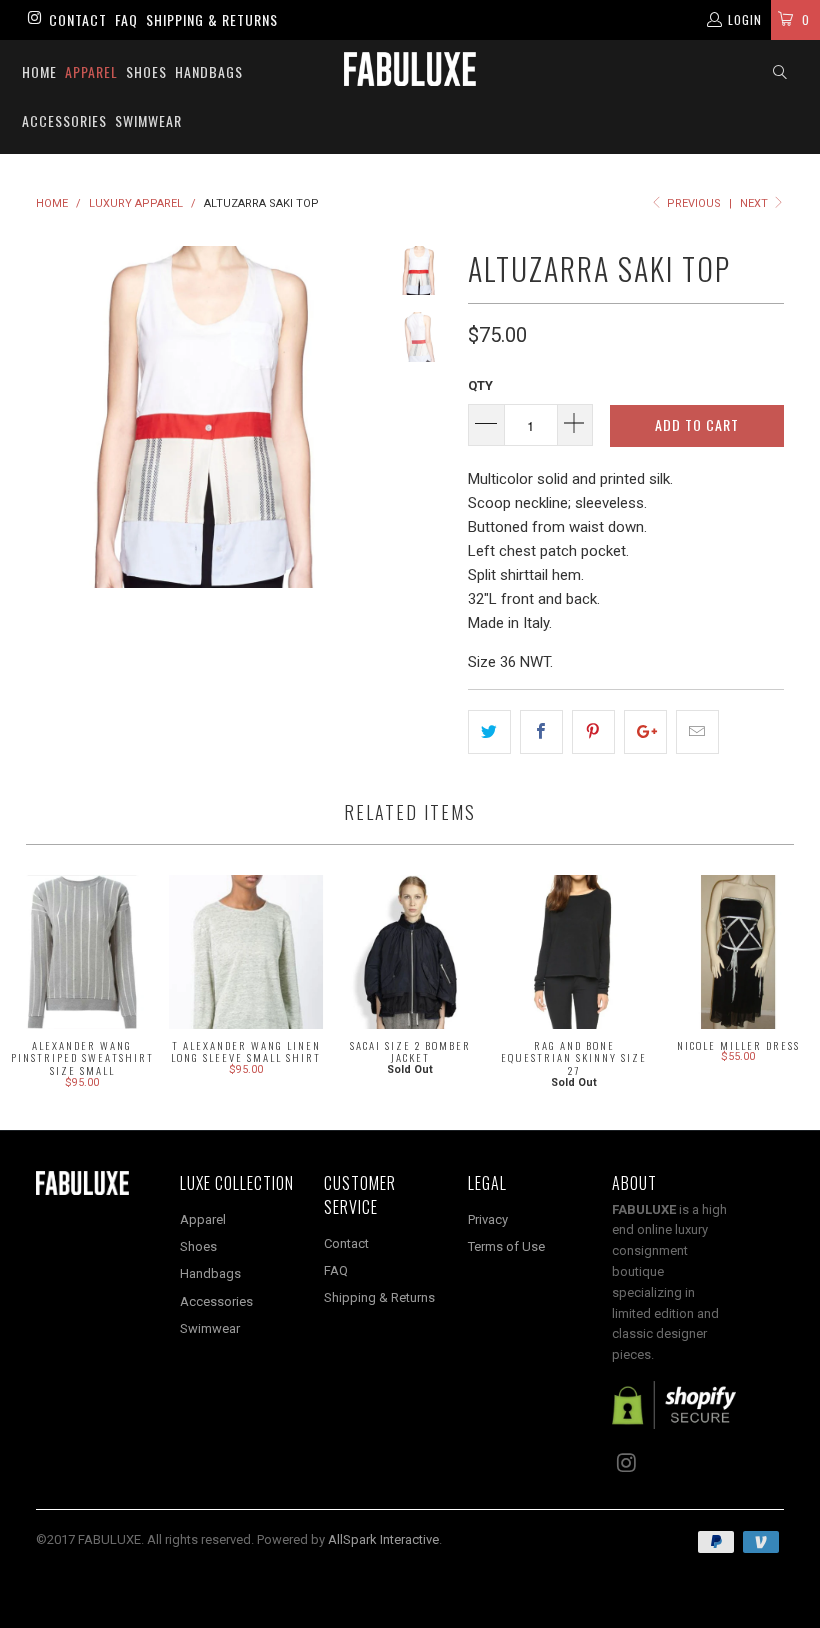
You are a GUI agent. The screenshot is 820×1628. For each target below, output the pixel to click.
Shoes (146, 71)
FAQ (126, 19)
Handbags (209, 71)
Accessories (64, 120)
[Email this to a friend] (697, 732)
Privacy (488, 1219)
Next (755, 203)
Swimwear (148, 120)
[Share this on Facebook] (541, 732)
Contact (78, 19)
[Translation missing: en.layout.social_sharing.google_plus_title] (645, 732)
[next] (359, 417)
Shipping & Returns (212, 19)
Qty (480, 385)
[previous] (55, 417)
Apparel (91, 71)
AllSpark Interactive (383, 1539)
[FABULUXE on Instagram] (33, 20)
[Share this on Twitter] (489, 732)
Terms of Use (506, 1246)
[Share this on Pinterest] (593, 732)
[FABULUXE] (409, 69)
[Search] (780, 72)
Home (39, 71)
